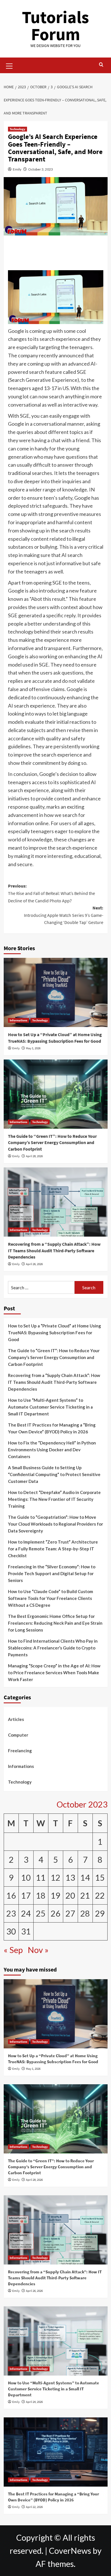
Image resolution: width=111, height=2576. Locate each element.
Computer (18, 1735)
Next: (64, 915)
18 (41, 1895)
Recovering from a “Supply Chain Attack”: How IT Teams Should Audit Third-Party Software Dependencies (54, 1250)
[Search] (101, 65)
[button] (9, 65)
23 (11, 1913)
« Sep (13, 1950)
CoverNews (70, 2551)
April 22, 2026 (34, 2507)
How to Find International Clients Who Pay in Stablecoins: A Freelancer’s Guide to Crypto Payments (53, 1648)
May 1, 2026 (33, 1048)
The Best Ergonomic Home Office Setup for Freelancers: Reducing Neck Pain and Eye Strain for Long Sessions (55, 1623)
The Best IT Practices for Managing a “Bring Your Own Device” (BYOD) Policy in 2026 (52, 1428)
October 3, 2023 (41, 169)
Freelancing (20, 1751)
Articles (16, 1719)
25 (41, 1913)
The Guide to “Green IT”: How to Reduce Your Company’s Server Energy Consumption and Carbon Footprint (52, 1143)
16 (11, 1895)
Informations (18, 1020)
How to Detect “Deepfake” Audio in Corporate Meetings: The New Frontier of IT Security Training (54, 1499)
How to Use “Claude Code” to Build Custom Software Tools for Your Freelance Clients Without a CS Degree (51, 1598)
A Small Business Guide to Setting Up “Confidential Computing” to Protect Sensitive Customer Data (54, 1474)
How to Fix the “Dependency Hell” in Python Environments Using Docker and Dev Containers (52, 1450)
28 (85, 1913)
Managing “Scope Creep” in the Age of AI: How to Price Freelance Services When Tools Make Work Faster (54, 1673)
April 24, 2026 (34, 2402)
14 (85, 1878)
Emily (17, 169)
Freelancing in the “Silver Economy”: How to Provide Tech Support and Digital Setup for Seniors (52, 1573)
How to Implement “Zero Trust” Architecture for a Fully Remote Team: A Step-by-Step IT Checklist (53, 1549)
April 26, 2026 (34, 1264)
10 (26, 1878)
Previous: (52, 893)
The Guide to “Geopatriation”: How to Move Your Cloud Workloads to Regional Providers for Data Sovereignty (55, 1524)
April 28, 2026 (34, 1156)
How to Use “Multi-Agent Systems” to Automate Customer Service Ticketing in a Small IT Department (50, 1407)
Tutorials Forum (55, 25)
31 (26, 1931)
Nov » (38, 1950)
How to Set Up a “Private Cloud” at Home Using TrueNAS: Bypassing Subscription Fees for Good (55, 1333)
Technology (18, 129)
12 (55, 1878)
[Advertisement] (55, 254)
